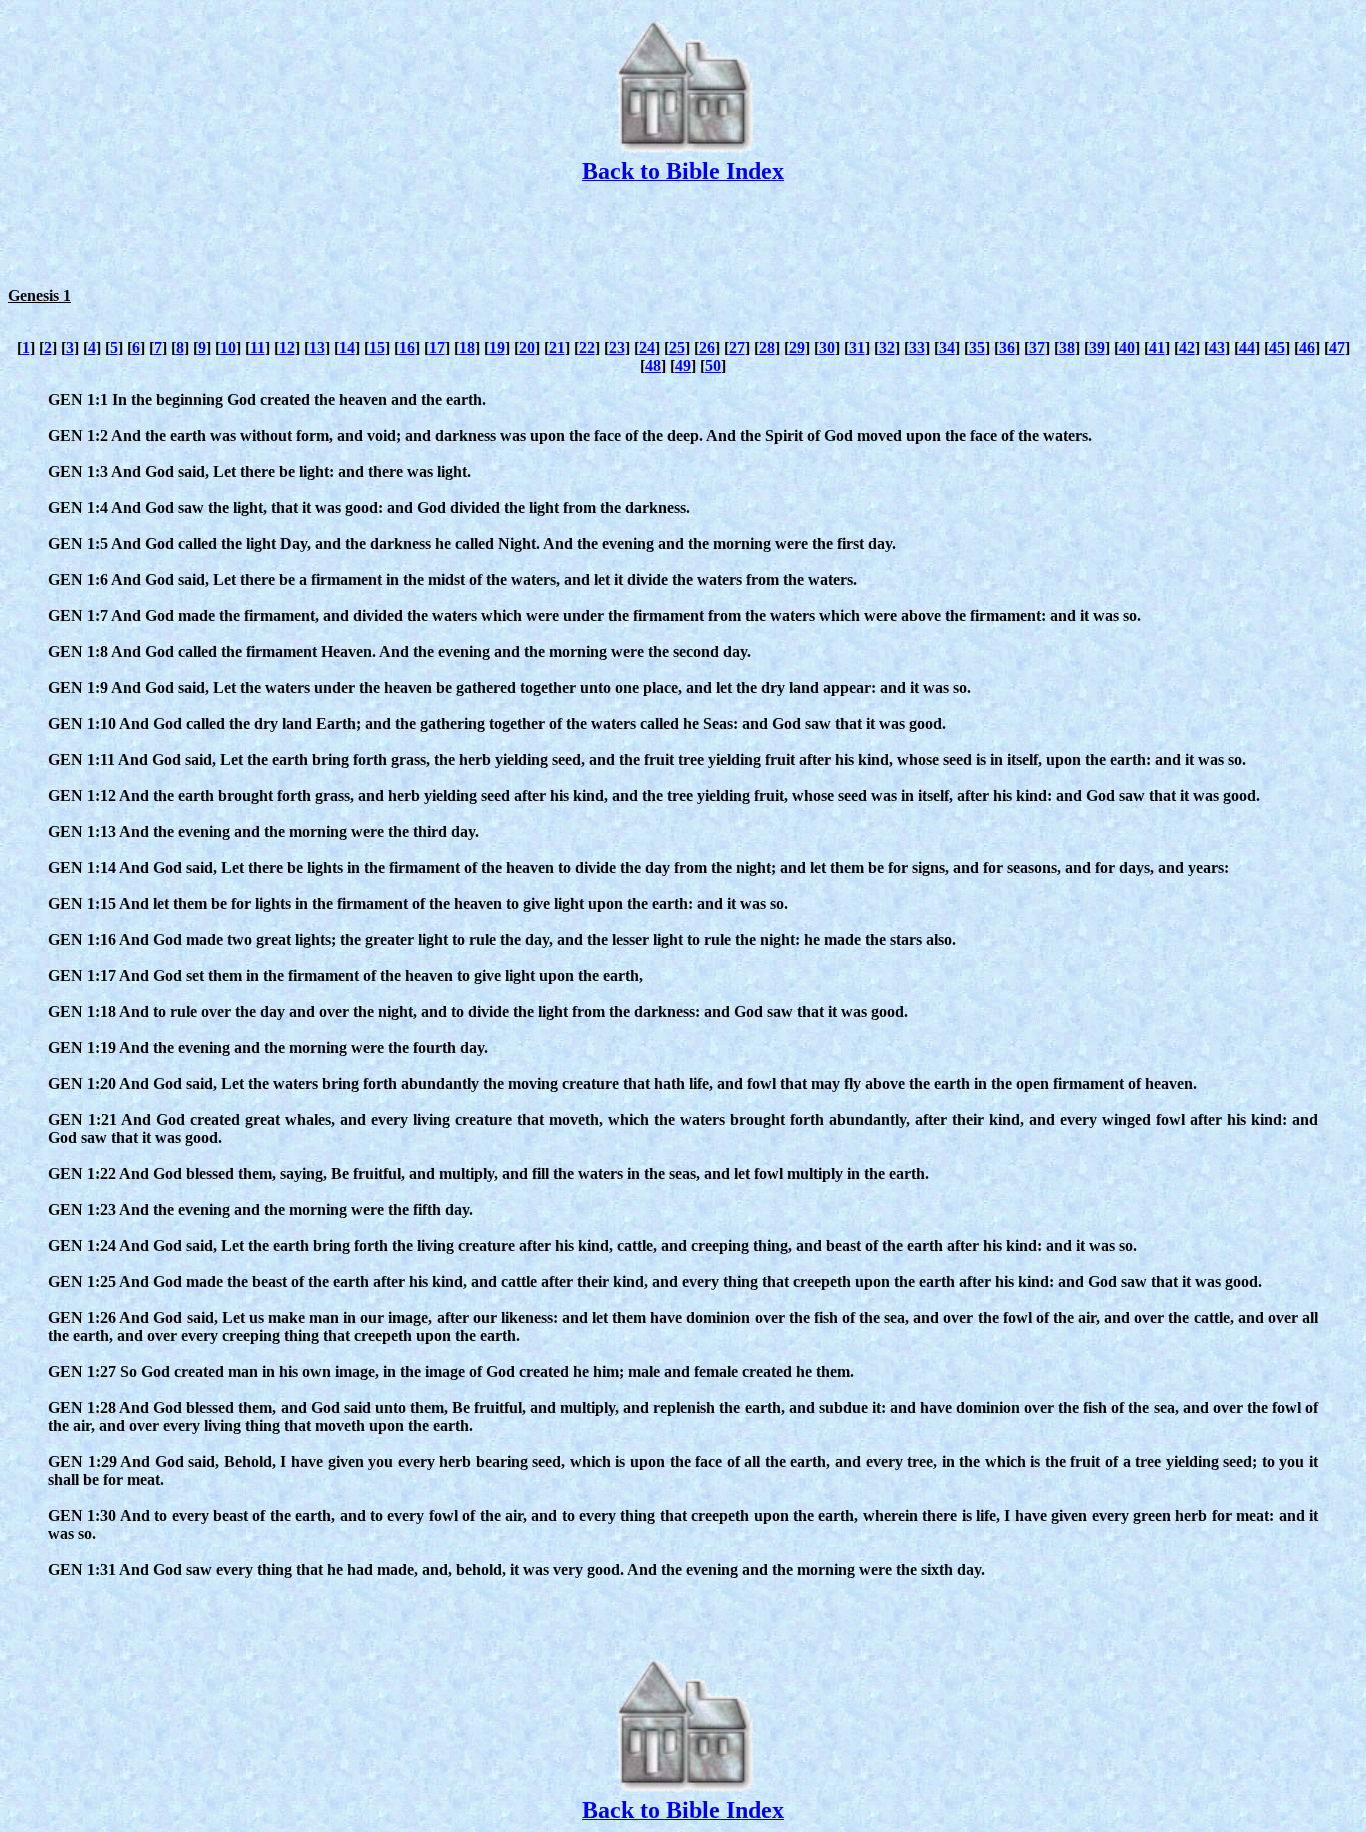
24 (647, 347)
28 (767, 347)
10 (228, 347)
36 (1007, 347)
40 (1127, 347)
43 (1217, 347)
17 (437, 347)
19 (497, 347)
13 (317, 347)
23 (617, 347)
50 (713, 365)
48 (653, 365)
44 (1247, 347)
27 (737, 347)
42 (1187, 347)
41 (1157, 347)
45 (1277, 347)
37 (1037, 347)
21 (557, 347)
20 (527, 347)
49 (683, 365)
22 (587, 347)
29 (797, 347)
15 (377, 347)
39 (1097, 347)
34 (947, 347)
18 (467, 347)
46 (1307, 347)
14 (347, 347)
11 (257, 347)
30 (827, 347)
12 (287, 347)
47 (1337, 347)
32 (887, 347)
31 (857, 347)
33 (917, 347)
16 (407, 347)
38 (1067, 347)
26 (707, 347)
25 (677, 347)
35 (977, 347)
